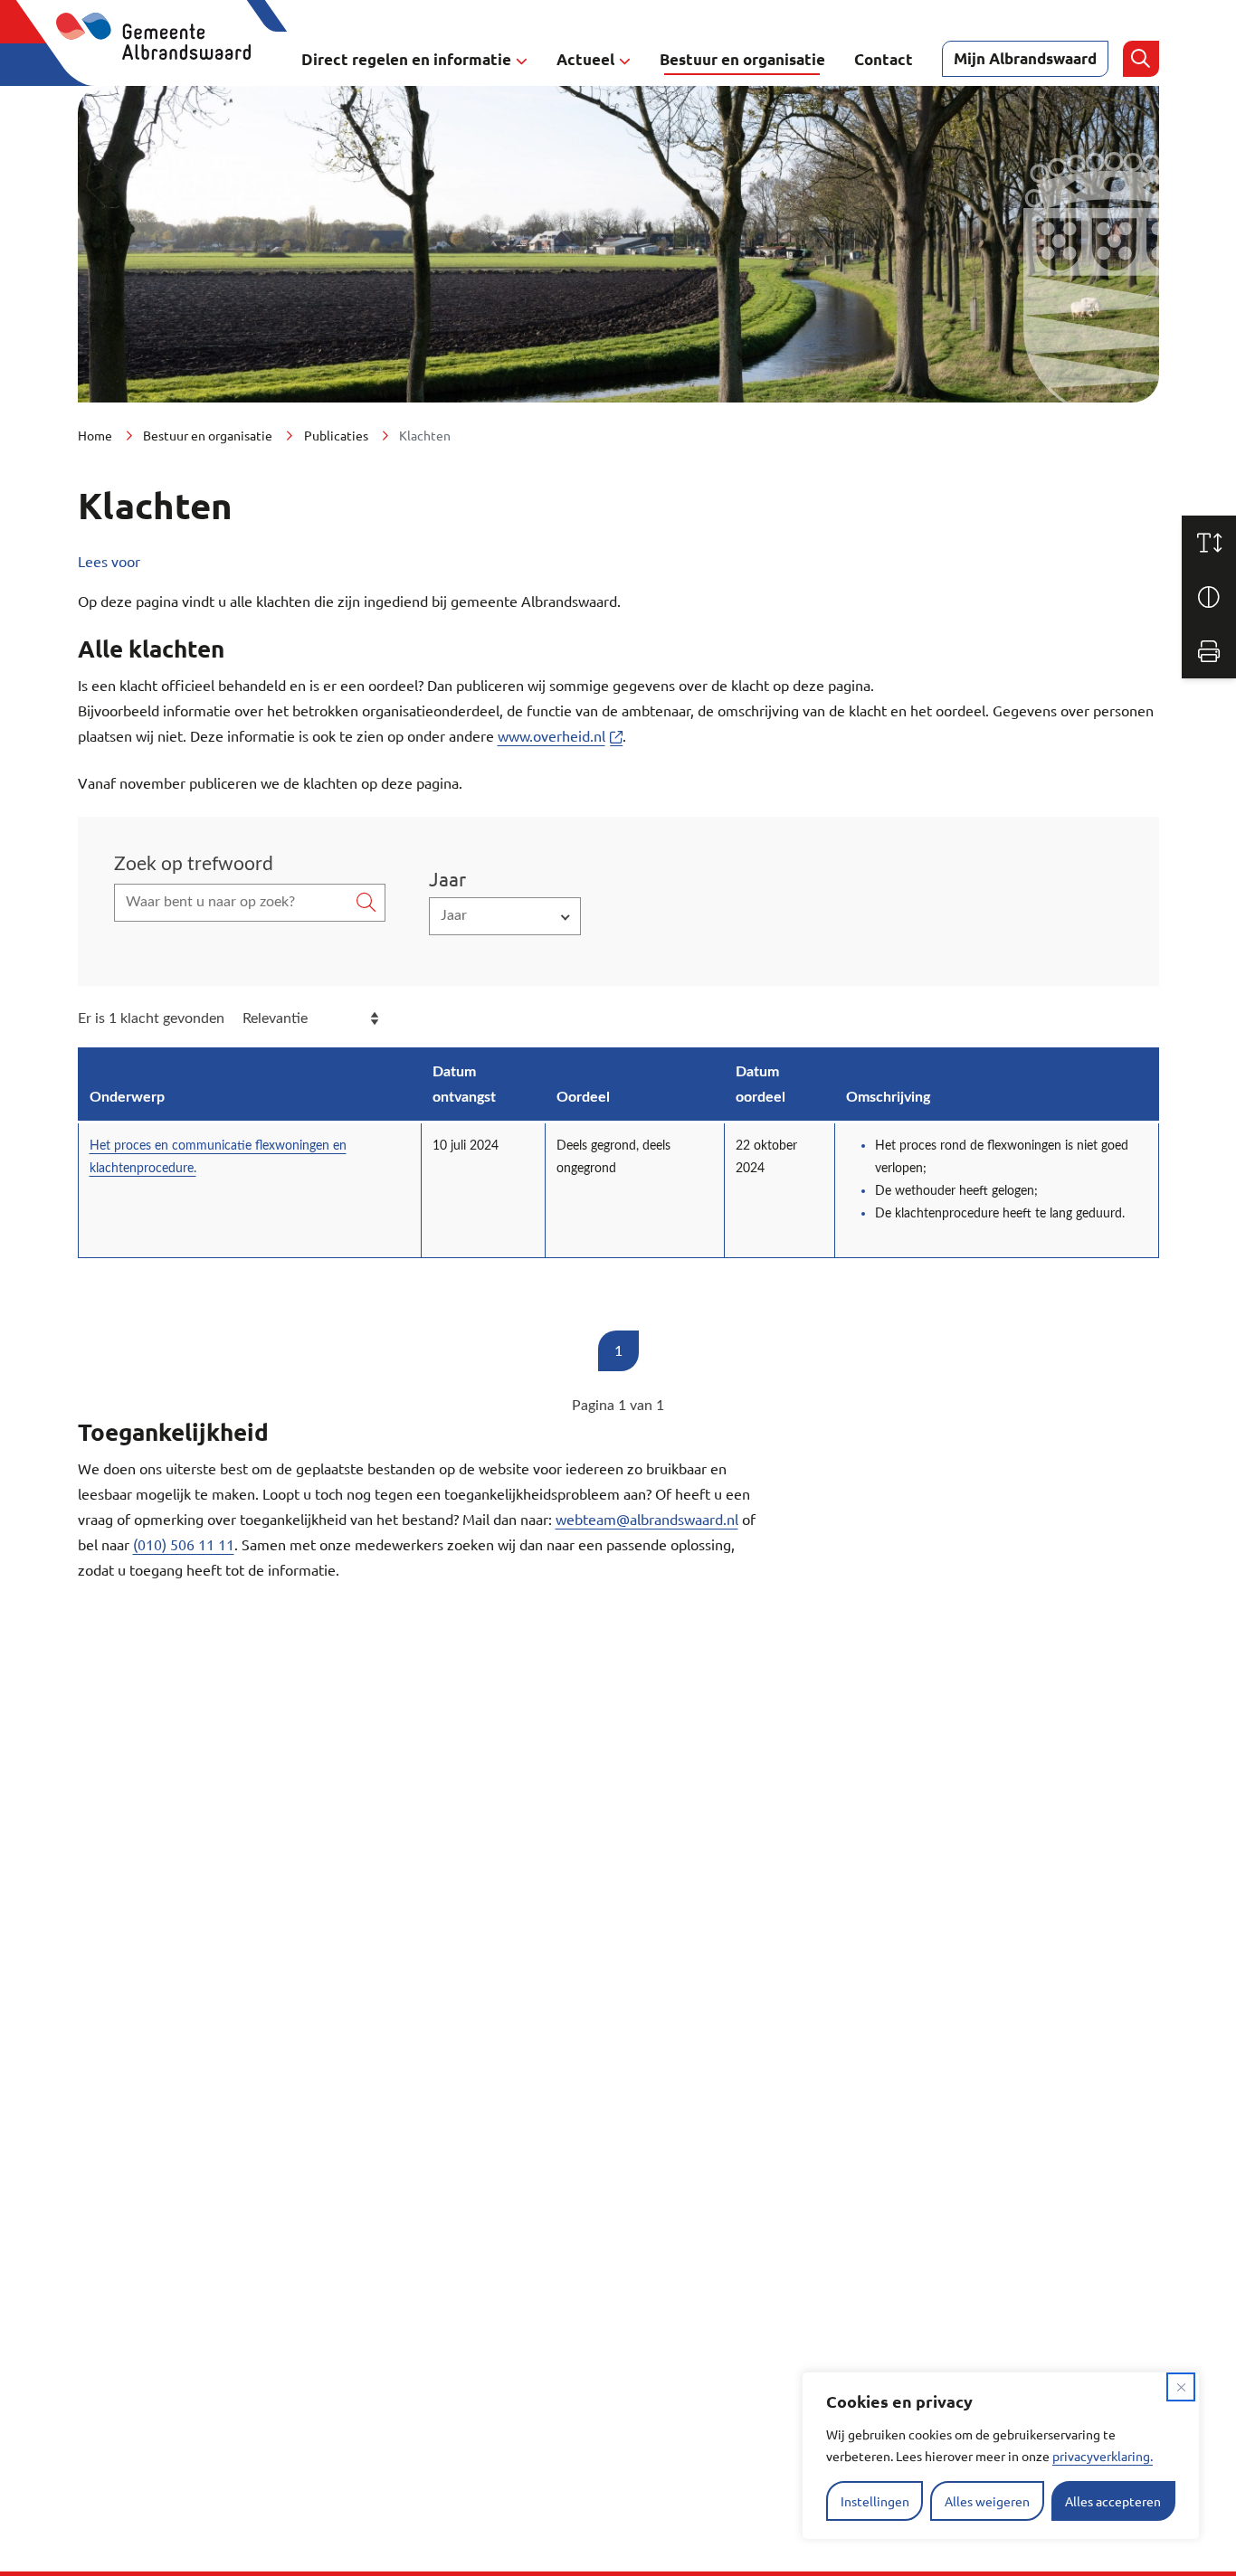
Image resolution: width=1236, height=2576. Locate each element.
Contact (884, 59)
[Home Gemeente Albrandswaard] (164, 59)
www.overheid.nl (551, 735)
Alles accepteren (1113, 2501)
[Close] (1181, 2387)
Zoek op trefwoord (194, 864)
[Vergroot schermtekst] (1209, 543)
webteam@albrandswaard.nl (647, 1519)
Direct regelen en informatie (406, 59)
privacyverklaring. (1103, 2456)
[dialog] (1001, 2456)
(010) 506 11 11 (184, 1544)
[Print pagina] (1209, 651)
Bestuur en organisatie (742, 59)
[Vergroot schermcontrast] (1209, 597)
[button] (505, 916)
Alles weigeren (987, 2501)
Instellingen (875, 2501)
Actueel (585, 59)
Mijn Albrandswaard (1025, 58)
